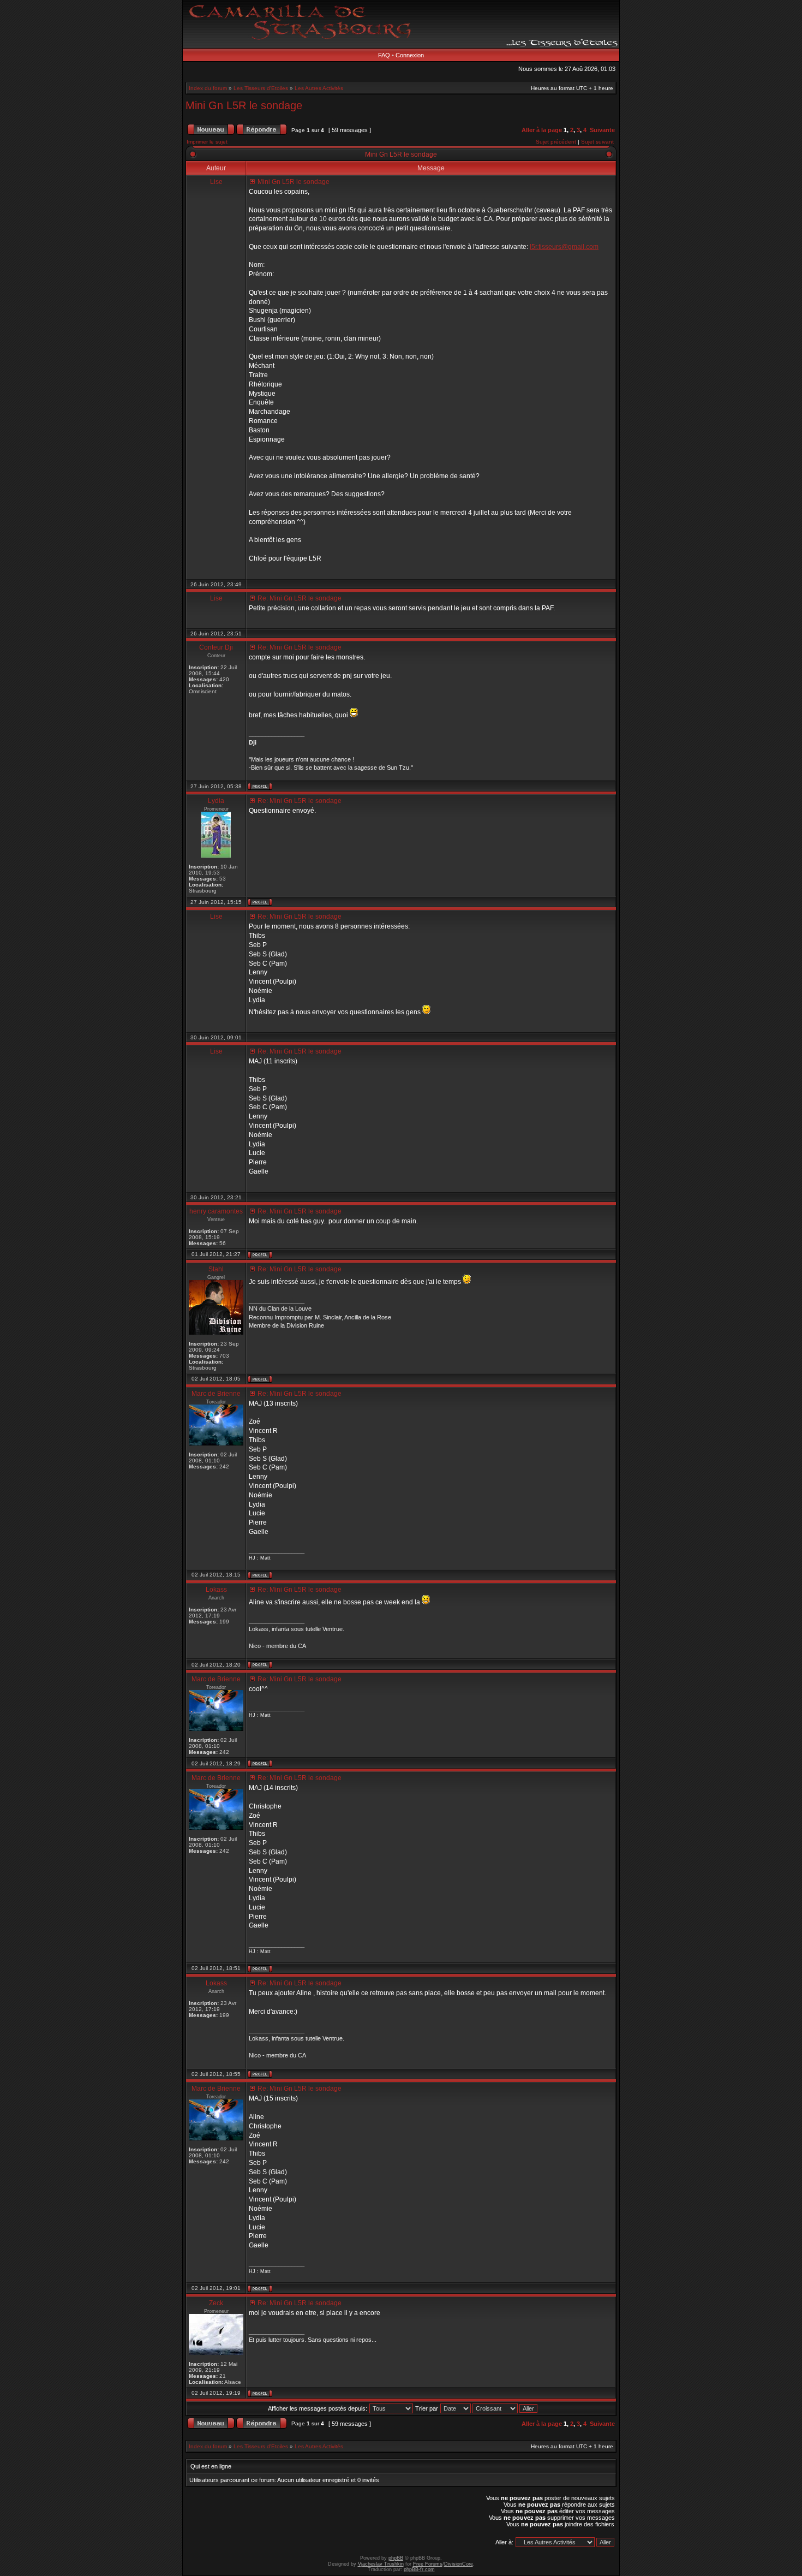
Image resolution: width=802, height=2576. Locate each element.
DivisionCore (459, 2564)
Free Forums (428, 2564)
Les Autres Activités (319, 88)
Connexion (410, 55)
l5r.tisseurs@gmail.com (564, 247)
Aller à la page (542, 130)
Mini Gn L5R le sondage (244, 105)
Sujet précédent (556, 142)
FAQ (384, 55)
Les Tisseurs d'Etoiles (261, 88)
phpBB (396, 2558)
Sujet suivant (597, 142)
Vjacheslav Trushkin (381, 2564)
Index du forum (208, 88)
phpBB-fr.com (419, 2569)
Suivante (602, 130)
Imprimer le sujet (207, 142)
